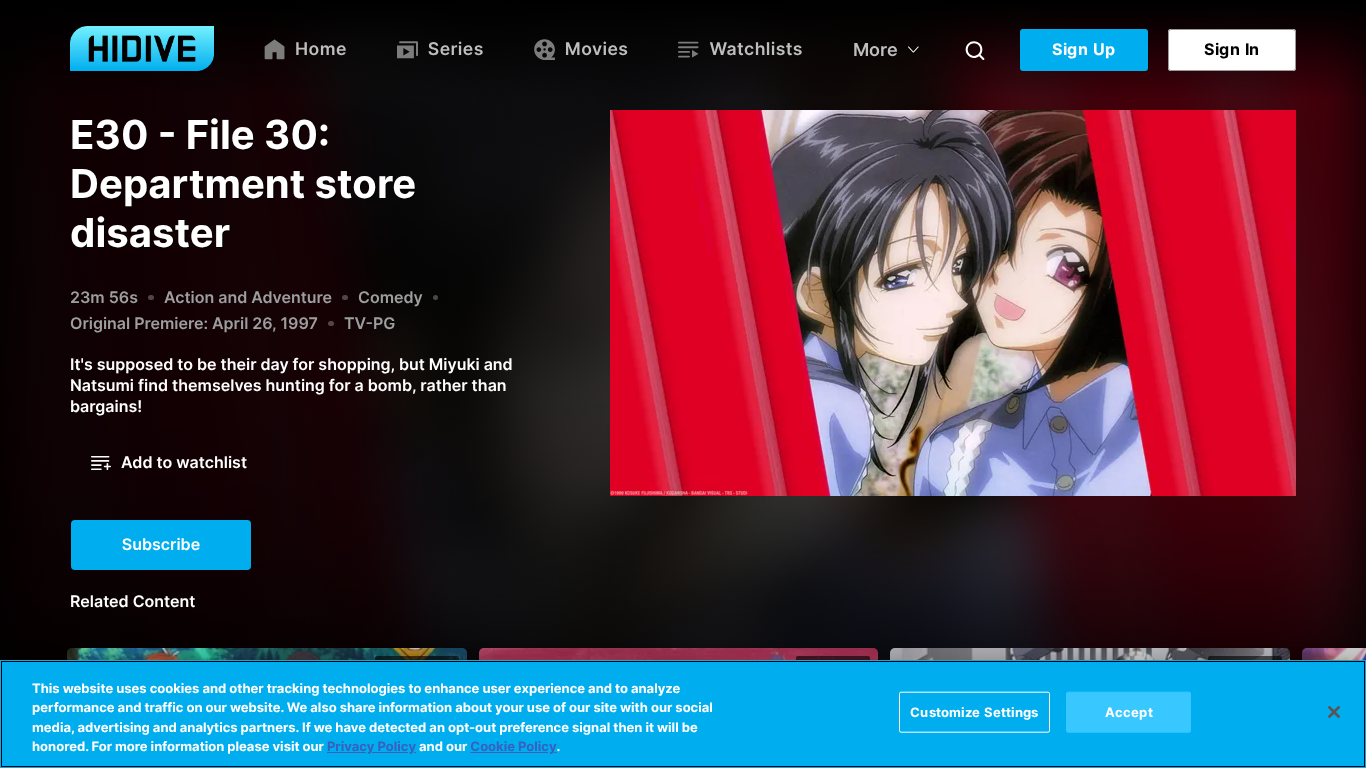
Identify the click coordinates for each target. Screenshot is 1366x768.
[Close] (1334, 712)
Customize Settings (974, 712)
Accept (1129, 712)
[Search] (975, 50)
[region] (683, 714)
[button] (169, 463)
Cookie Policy (513, 747)
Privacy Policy (371, 747)
